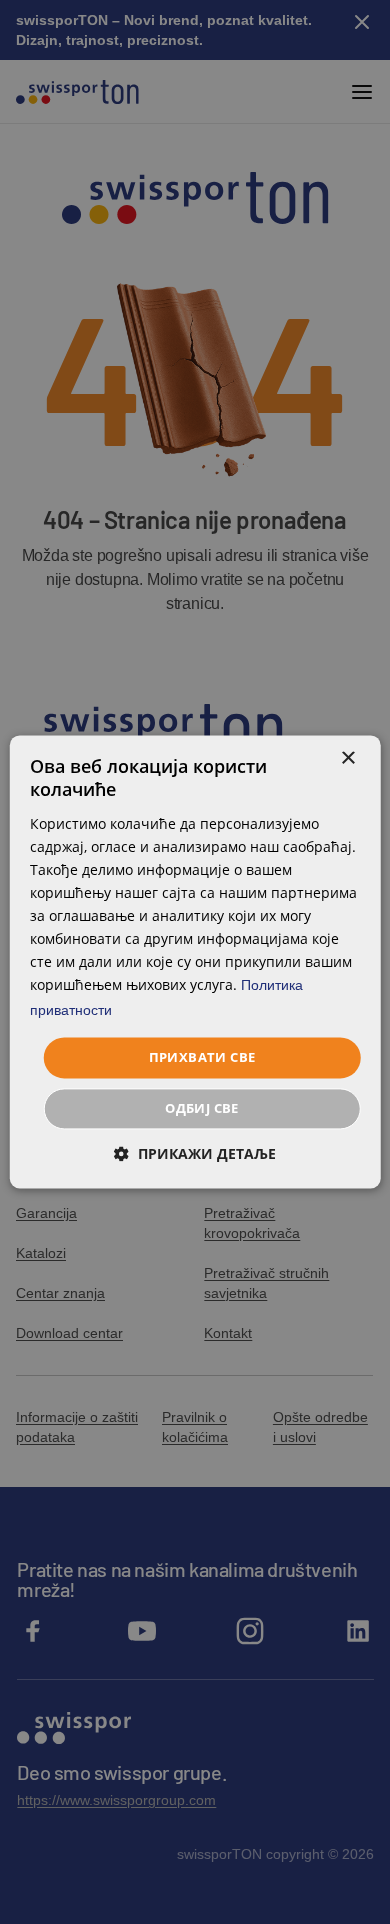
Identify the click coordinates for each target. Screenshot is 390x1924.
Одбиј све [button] (202, 1109)
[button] (195, 1154)
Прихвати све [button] (202, 1057)
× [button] (347, 758)
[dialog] (195, 961)
